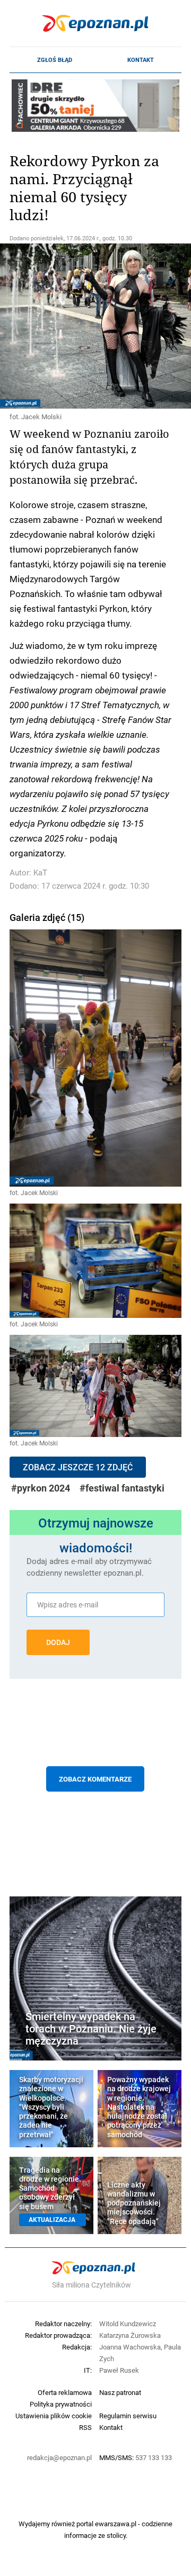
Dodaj (58, 1642)
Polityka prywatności (61, 2404)
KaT (40, 873)
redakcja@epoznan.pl (59, 2457)
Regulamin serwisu (128, 2416)
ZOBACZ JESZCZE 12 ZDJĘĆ (78, 1467)
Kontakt (141, 60)
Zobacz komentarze (95, 1779)
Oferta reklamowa (65, 2392)
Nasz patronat (120, 2392)
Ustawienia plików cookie (54, 2416)
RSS (85, 2427)
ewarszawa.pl (116, 2524)
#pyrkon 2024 (41, 1488)
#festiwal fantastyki (122, 1488)
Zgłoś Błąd (55, 60)
